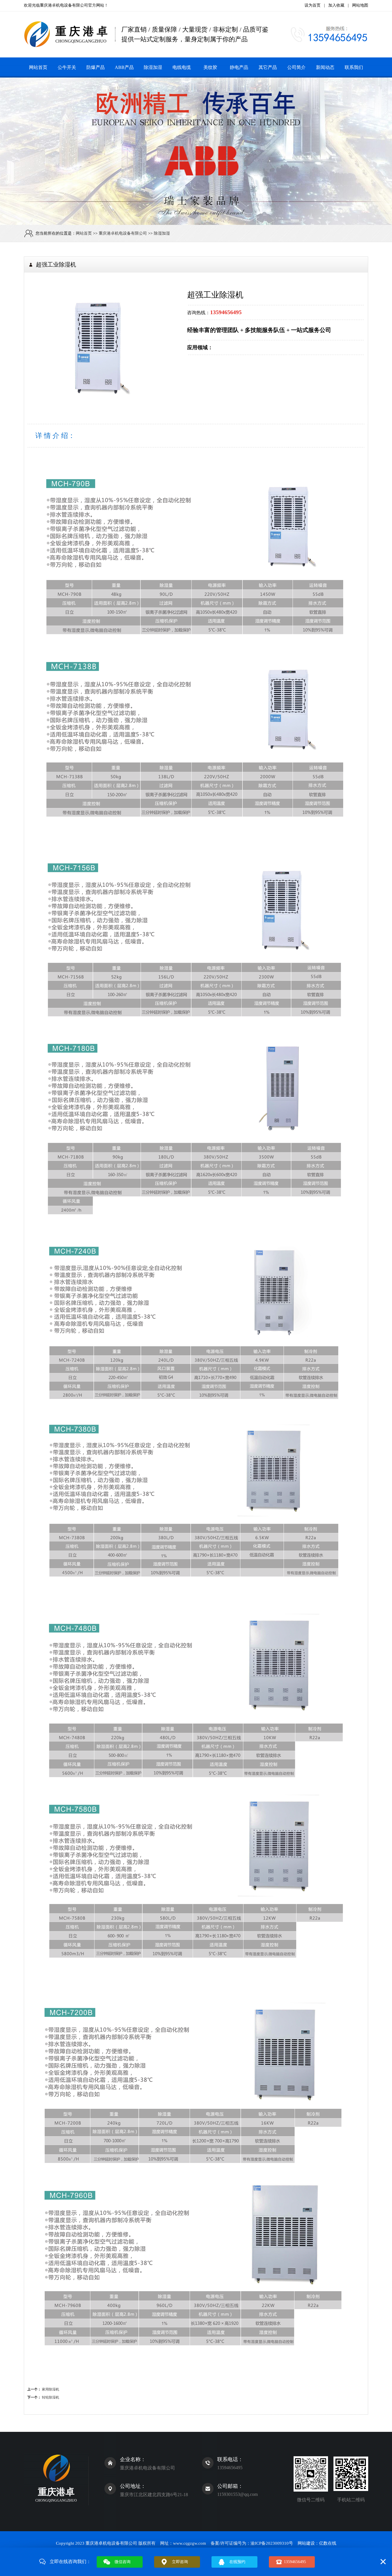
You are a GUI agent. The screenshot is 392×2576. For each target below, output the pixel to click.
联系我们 (354, 67)
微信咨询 (123, 2562)
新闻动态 (325, 67)
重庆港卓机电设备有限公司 (64, 5)
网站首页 (38, 67)
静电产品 (239, 67)
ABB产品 (124, 67)
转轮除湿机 (51, 2397)
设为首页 (313, 5)
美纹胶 (210, 67)
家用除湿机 (51, 2389)
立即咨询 (180, 2562)
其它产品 (268, 67)
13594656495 (295, 2562)
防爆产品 (96, 67)
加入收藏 (336, 5)
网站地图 (360, 5)
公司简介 (296, 67)
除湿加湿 (153, 67)
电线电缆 (182, 67)
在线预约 (237, 2562)
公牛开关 (67, 67)
